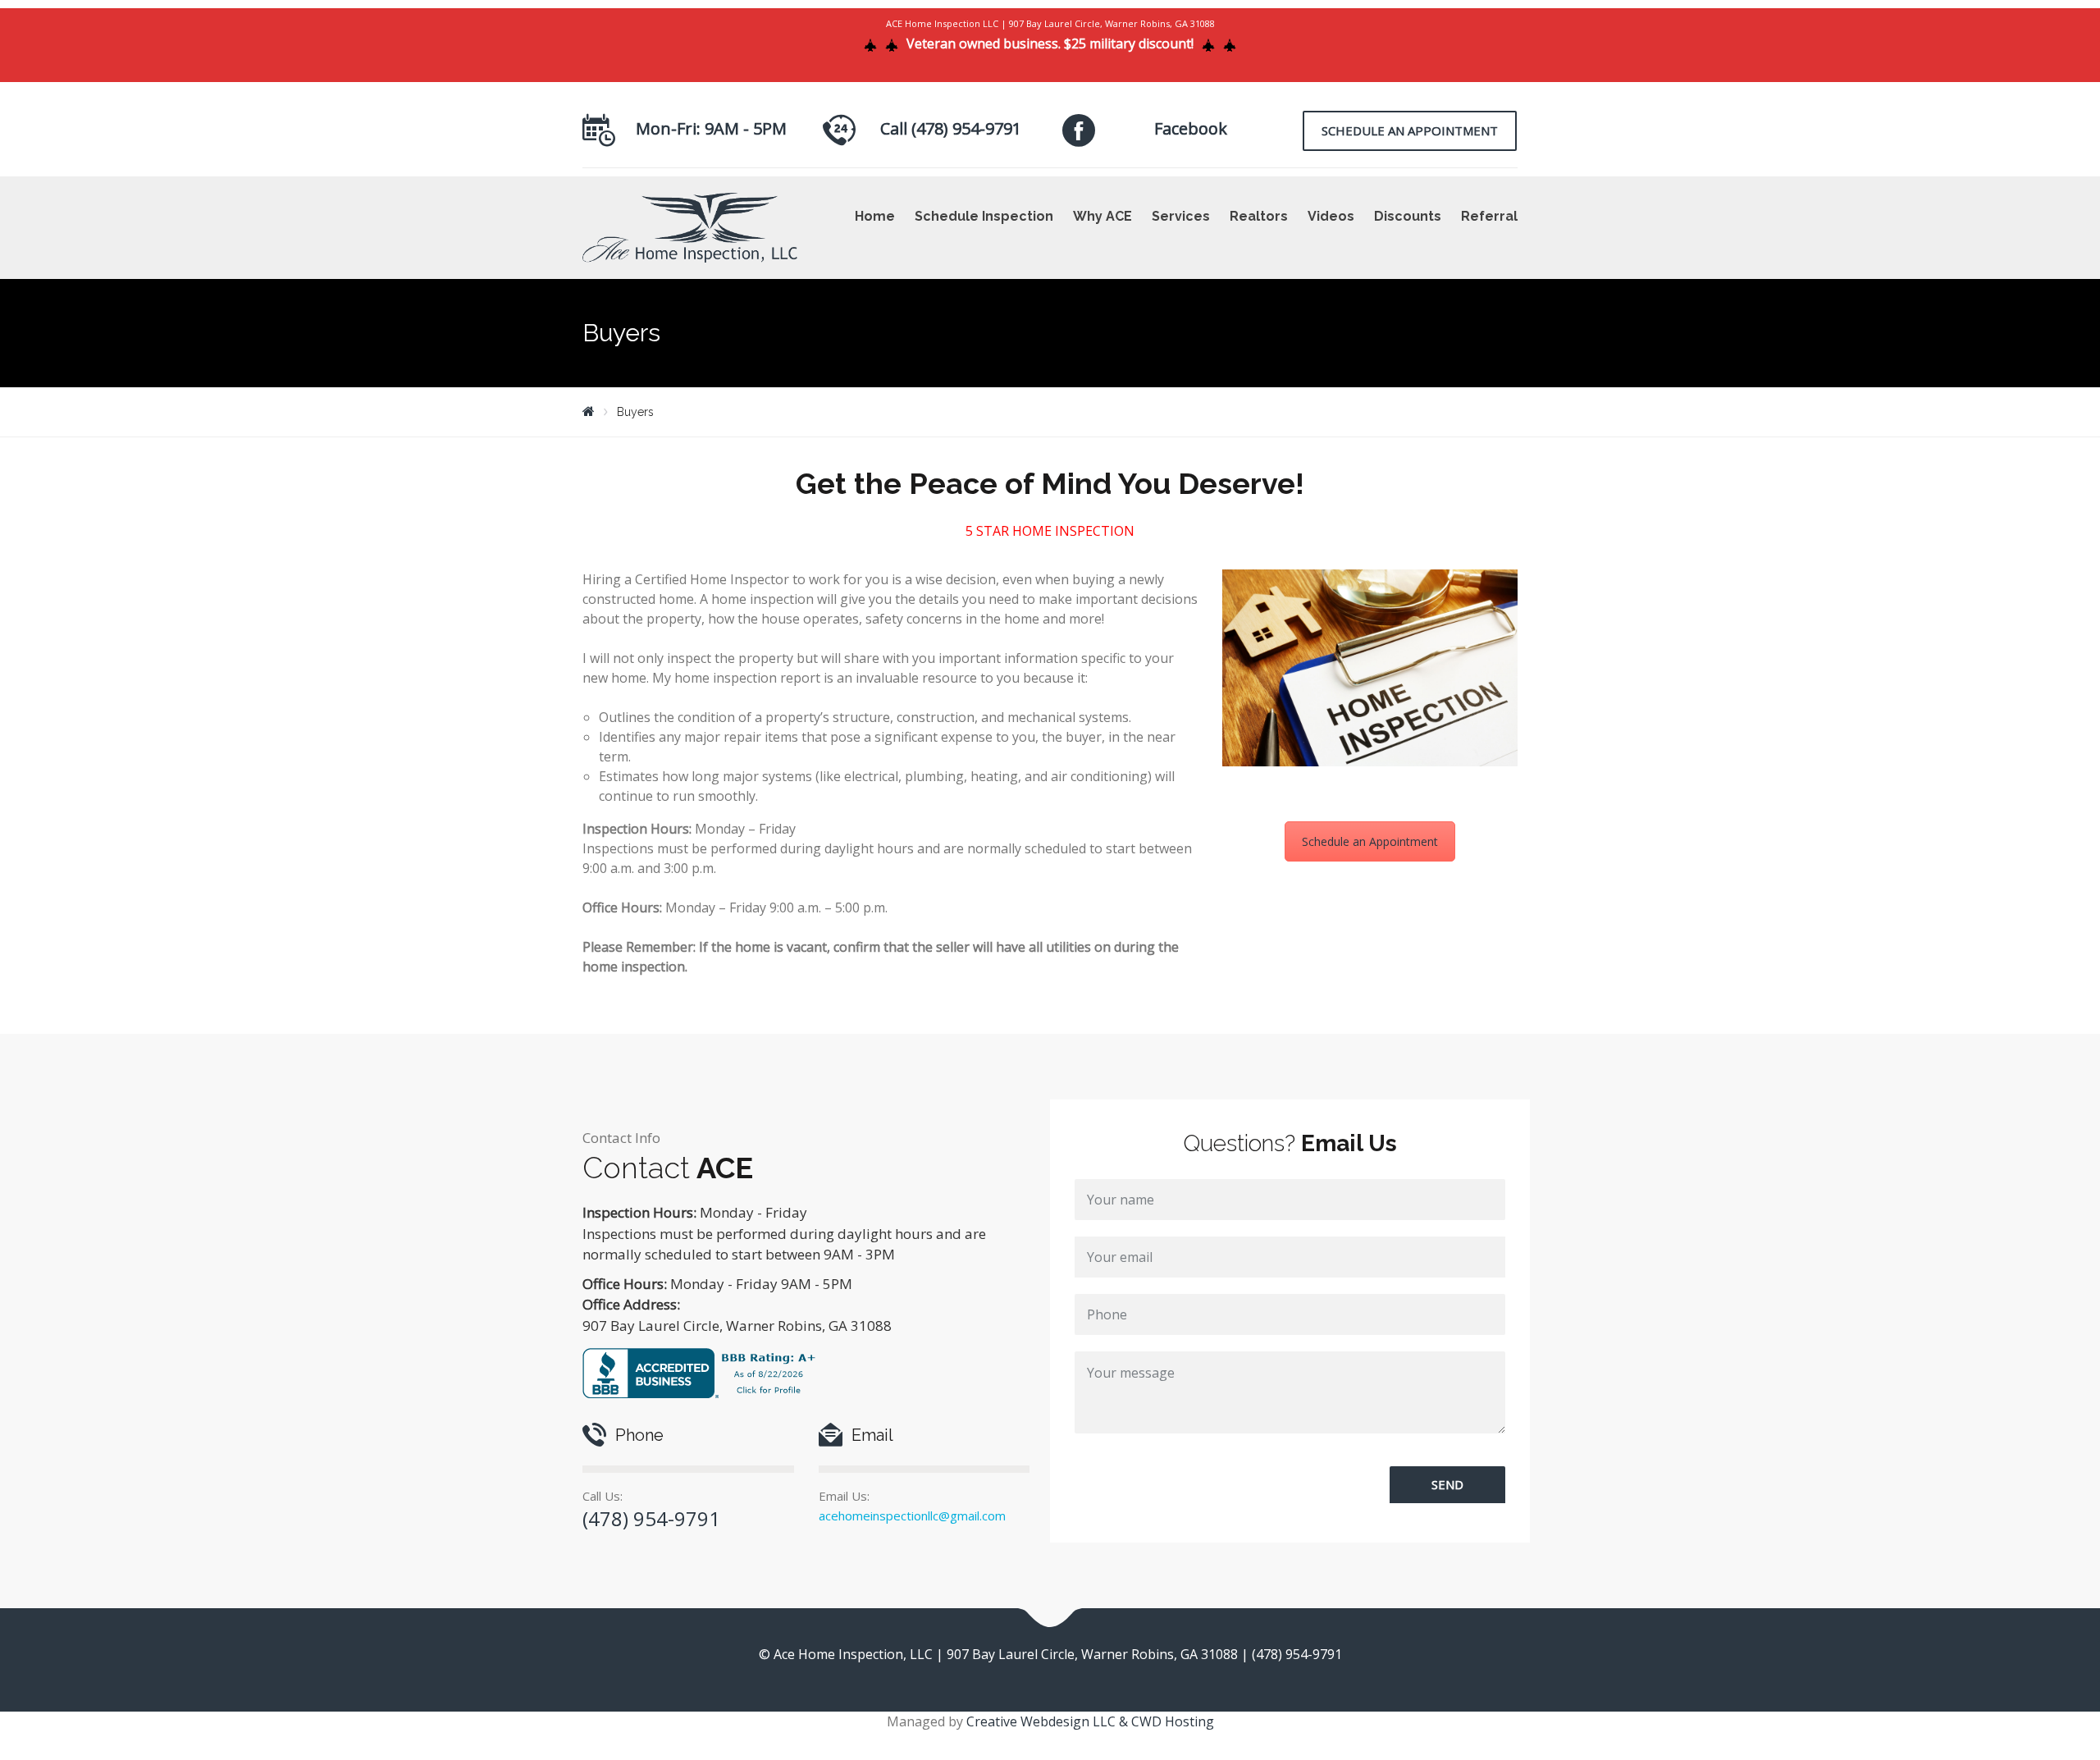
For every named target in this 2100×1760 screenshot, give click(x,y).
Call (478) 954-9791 (951, 128)
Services (1181, 216)
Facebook (1191, 128)
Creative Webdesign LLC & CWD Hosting (1090, 1721)
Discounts (1408, 216)
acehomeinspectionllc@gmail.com (912, 1515)
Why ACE (1102, 216)
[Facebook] (1079, 130)
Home (875, 216)
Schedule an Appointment (1410, 130)
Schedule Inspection (984, 216)
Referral (1489, 216)
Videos (1331, 216)
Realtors (1259, 216)
